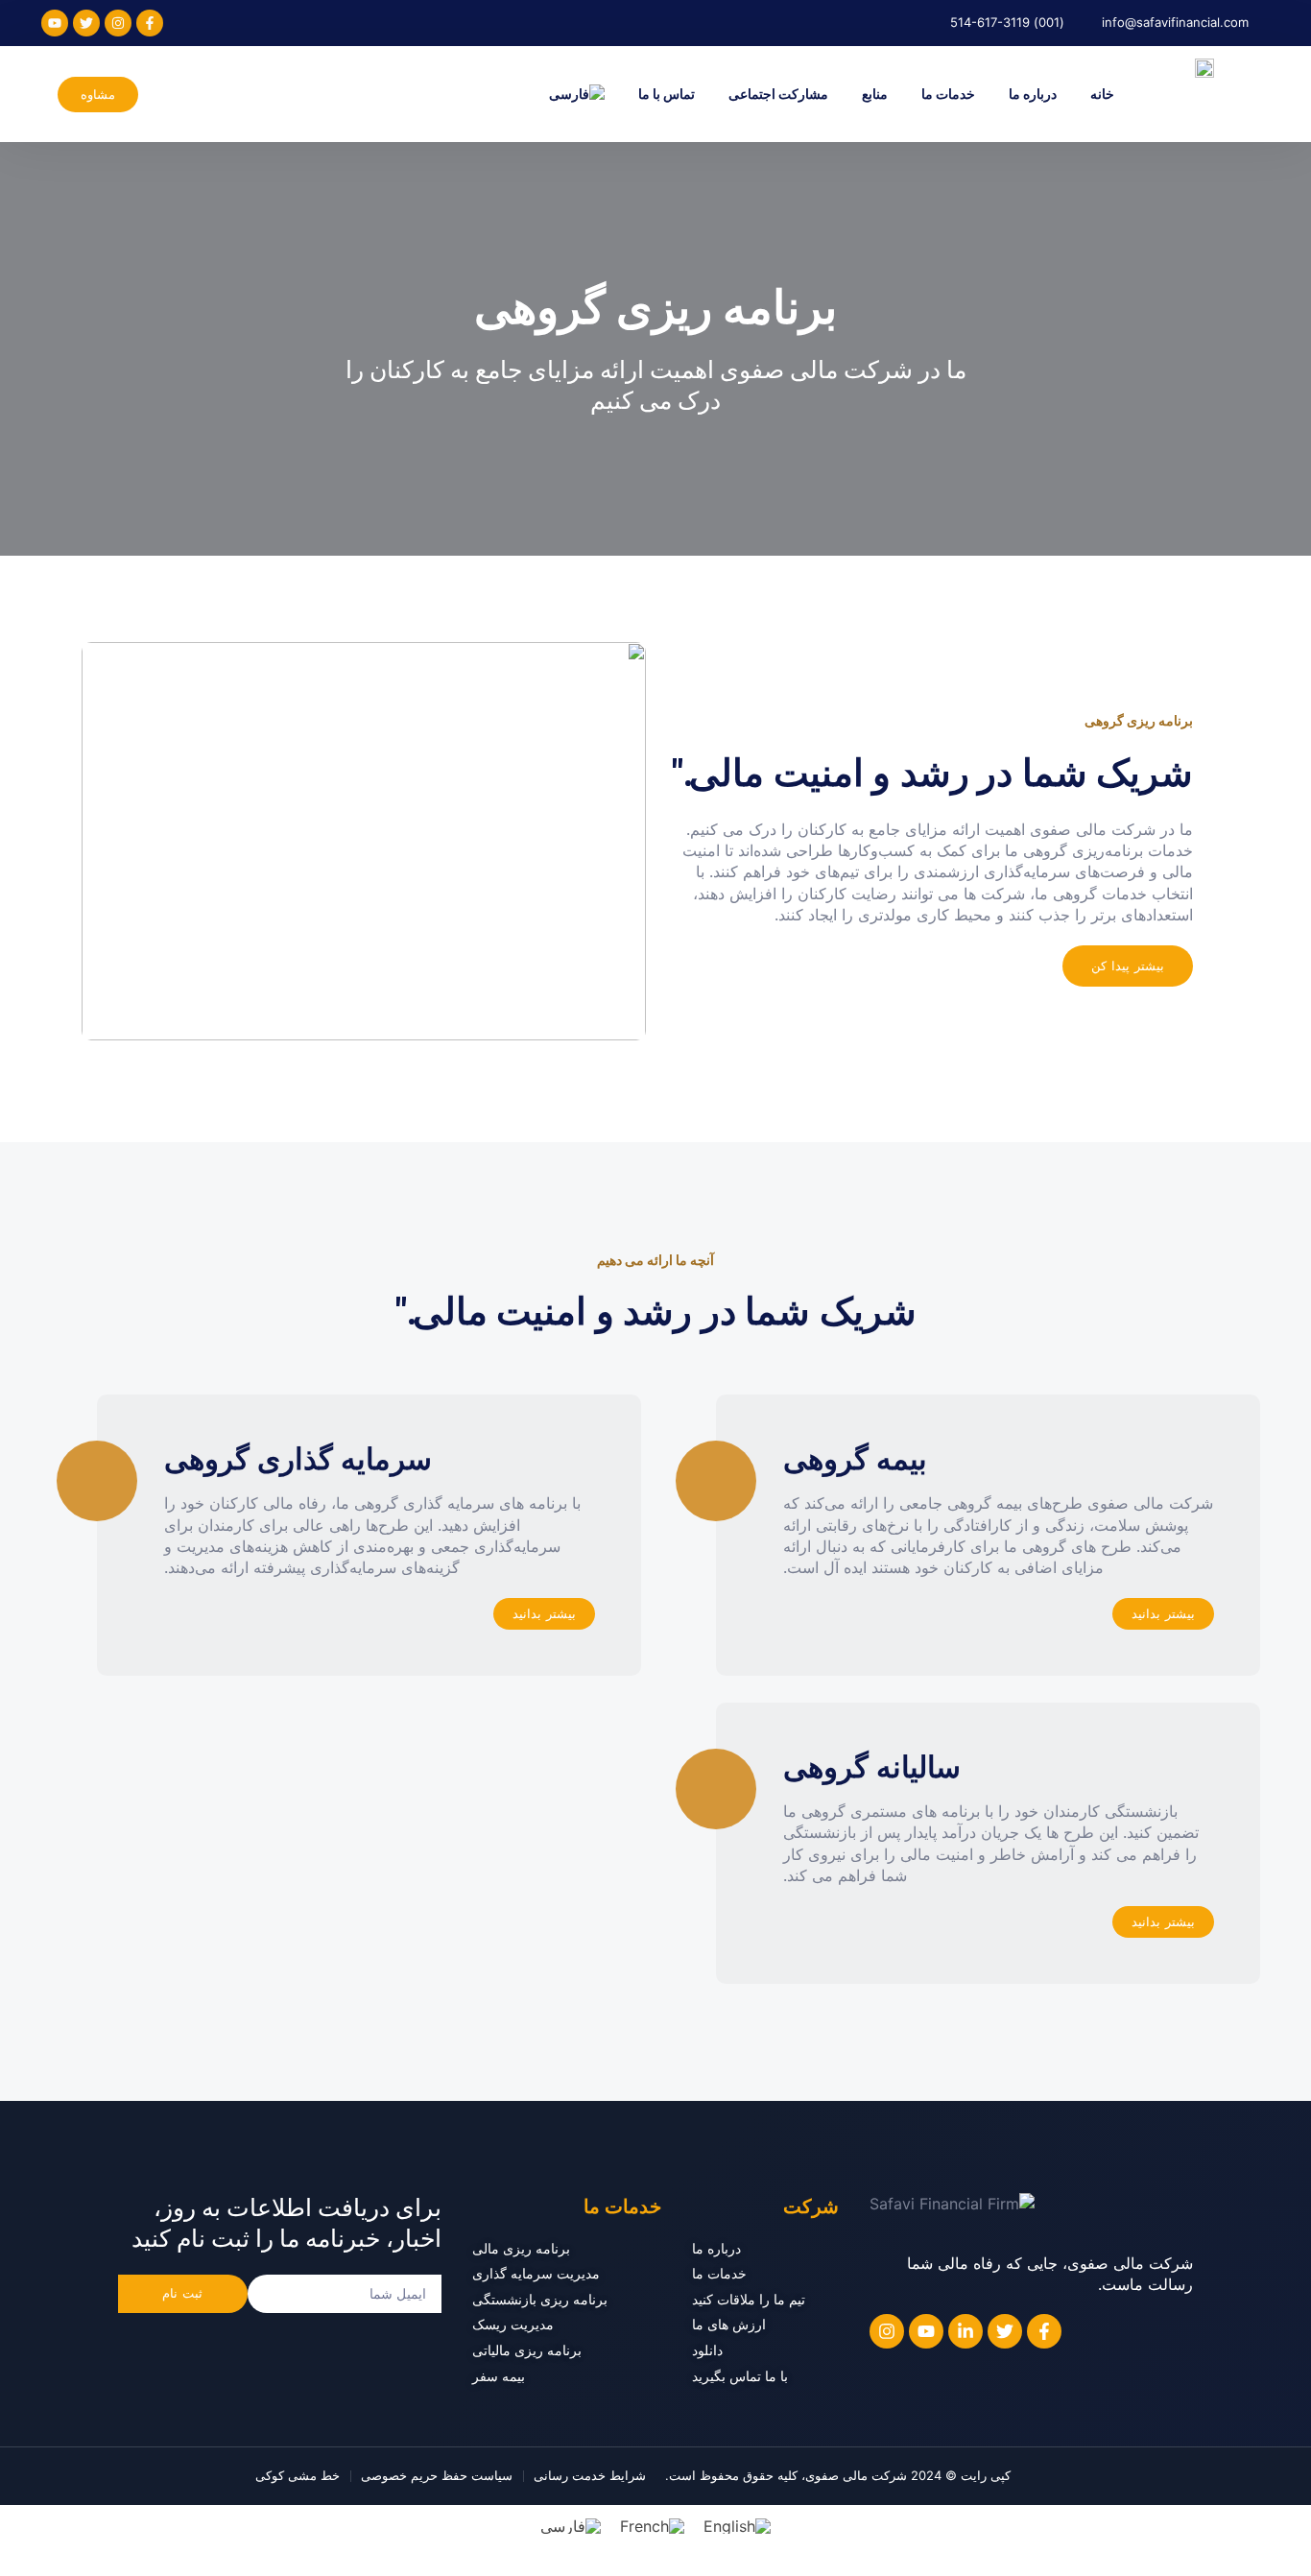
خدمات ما (948, 94)
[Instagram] (118, 23)
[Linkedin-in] (965, 2331)
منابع (875, 94)
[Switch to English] (737, 2527)
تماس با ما (667, 94)
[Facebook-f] (150, 23)
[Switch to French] (652, 2527)
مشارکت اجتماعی (778, 94)
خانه (1102, 94)
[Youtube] (55, 23)
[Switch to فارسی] (571, 2527)
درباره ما (1033, 94)
